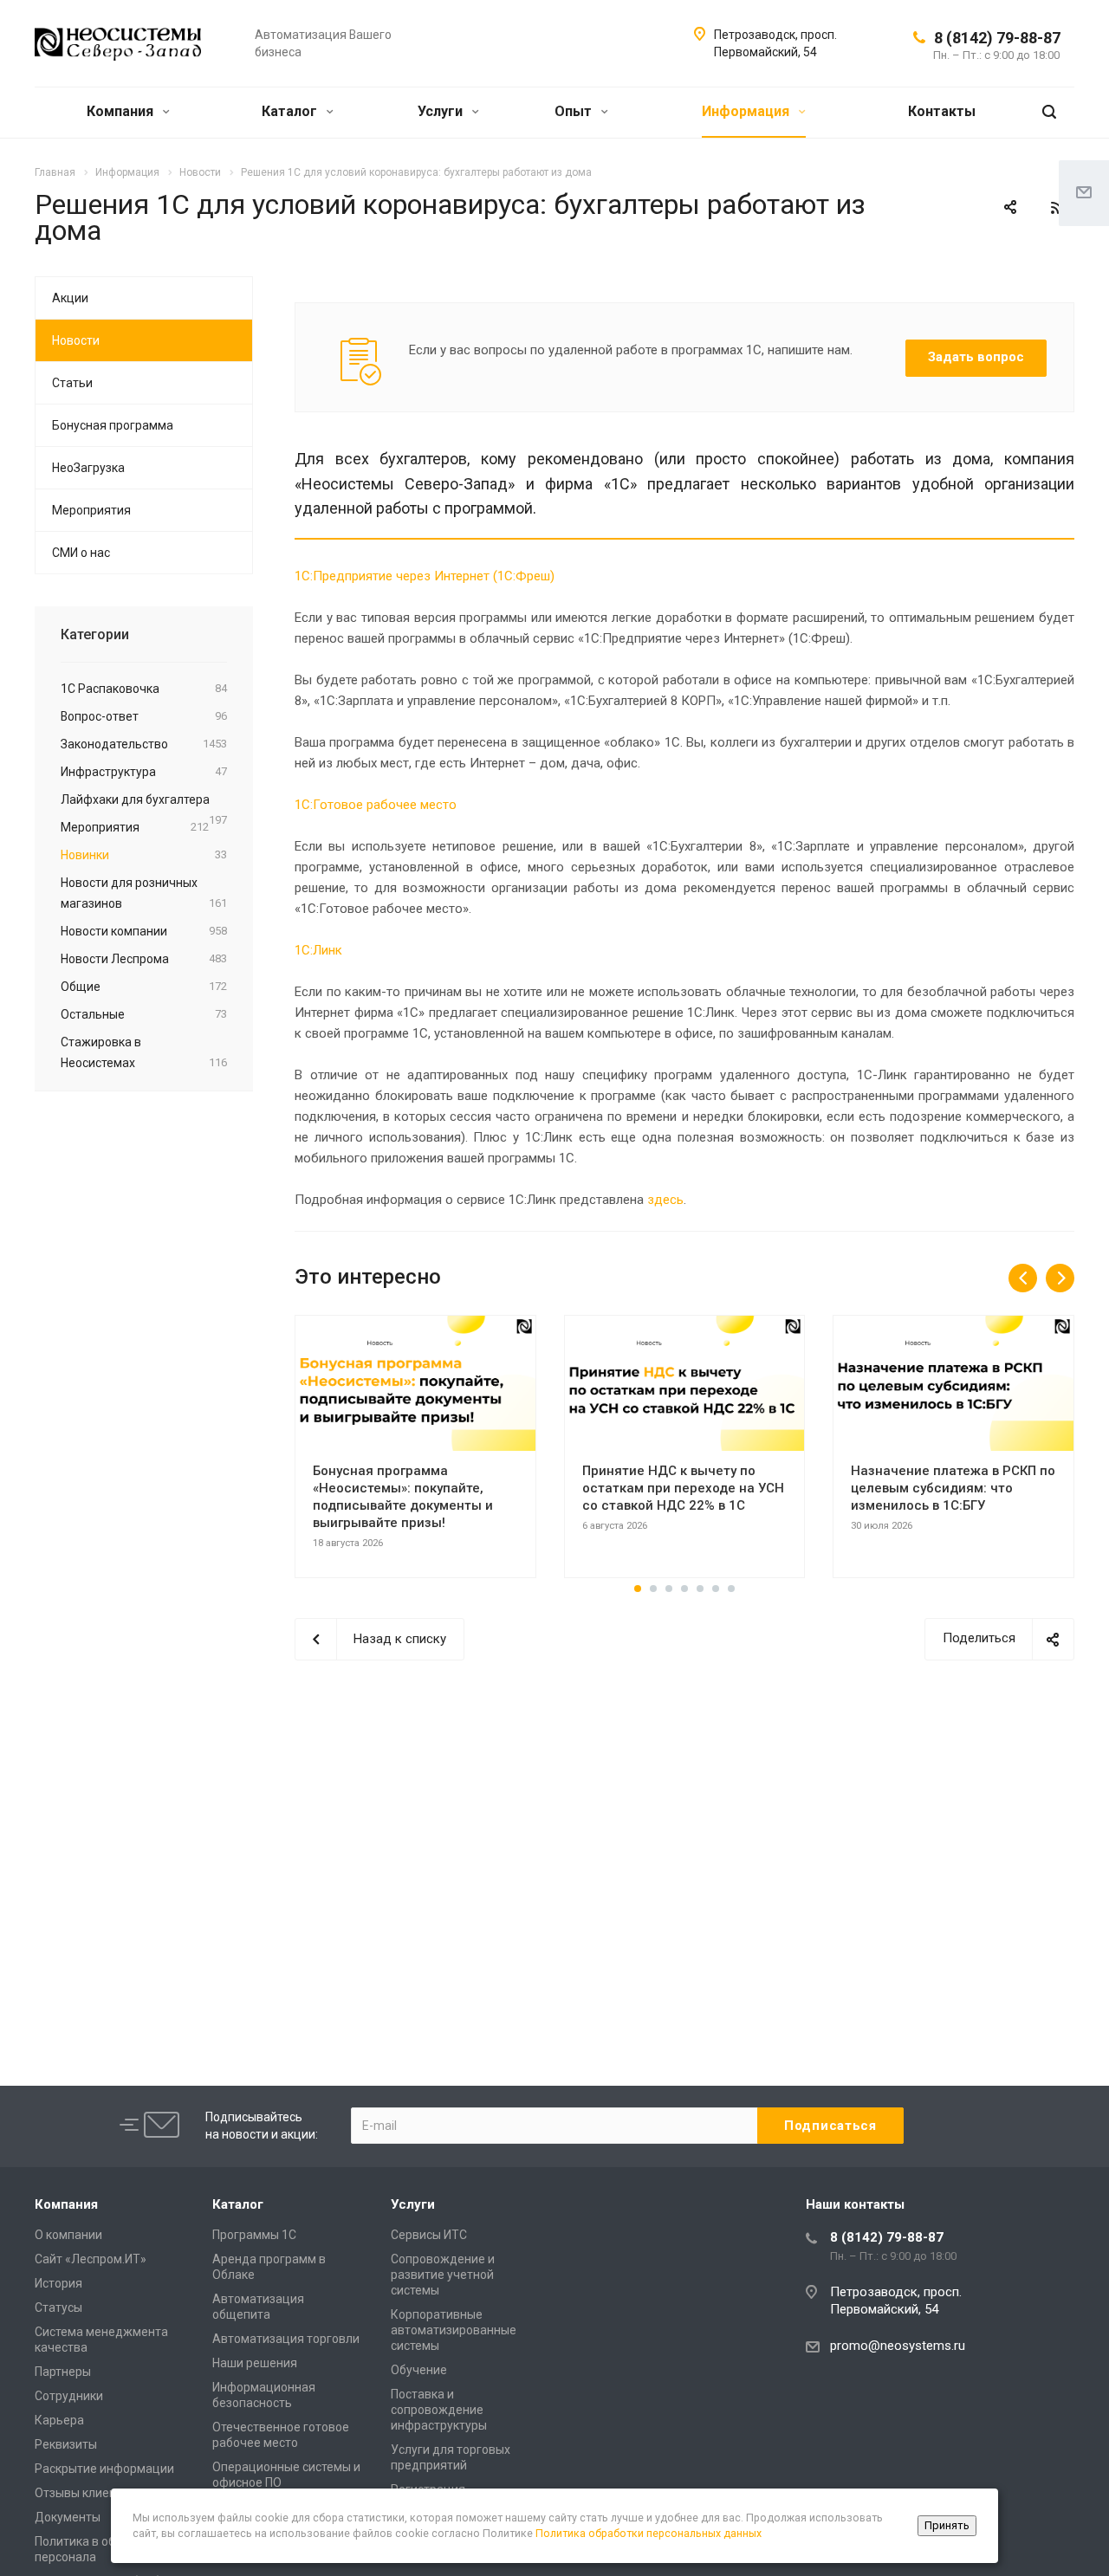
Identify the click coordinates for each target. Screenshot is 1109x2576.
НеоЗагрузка (88, 468)
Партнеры (63, 2372)
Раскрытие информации (104, 2469)
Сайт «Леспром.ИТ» (91, 2259)
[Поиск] (1049, 112)
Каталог (291, 111)
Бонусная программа (113, 425)
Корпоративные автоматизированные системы (454, 2330)
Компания (122, 111)
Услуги (442, 111)
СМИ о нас (81, 553)
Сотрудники (69, 2396)
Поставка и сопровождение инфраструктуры (439, 2410)
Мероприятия (91, 510)
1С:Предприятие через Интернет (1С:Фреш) (425, 576)
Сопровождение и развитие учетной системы (443, 2275)
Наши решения (255, 2363)
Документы (68, 2517)
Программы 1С (254, 2235)
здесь (665, 1200)
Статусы (58, 2307)
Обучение (419, 2370)
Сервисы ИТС (429, 2235)
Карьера (59, 2420)
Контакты (942, 111)
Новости (76, 340)
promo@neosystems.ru (898, 2346)
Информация (747, 111)
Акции (70, 298)
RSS (1057, 208)
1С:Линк (318, 950)
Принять (947, 2525)
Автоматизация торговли (286, 2339)
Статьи (72, 383)
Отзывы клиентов (85, 2493)
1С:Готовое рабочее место (376, 805)
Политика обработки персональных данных (649, 2533)
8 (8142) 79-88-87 (997, 38)
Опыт (575, 111)
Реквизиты (66, 2444)
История (58, 2283)
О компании (68, 2235)
